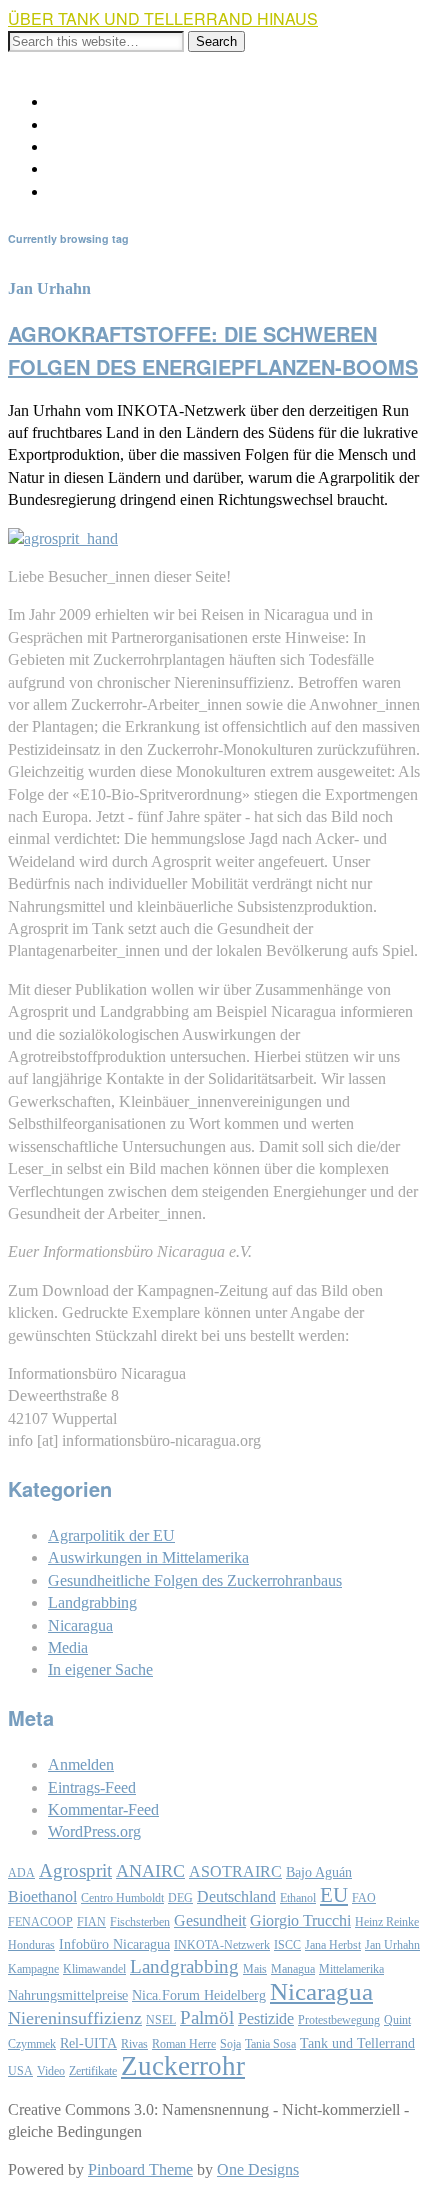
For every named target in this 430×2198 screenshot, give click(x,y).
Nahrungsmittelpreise (68, 1995)
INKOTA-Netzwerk (222, 1945)
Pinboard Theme (140, 2169)
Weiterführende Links (116, 124)
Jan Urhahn (392, 1945)
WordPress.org (94, 1831)
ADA (21, 1873)
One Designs (258, 2169)
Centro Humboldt (122, 1898)
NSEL (161, 2020)
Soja (230, 2044)
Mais (255, 1969)
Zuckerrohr (183, 2066)
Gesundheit (210, 1920)
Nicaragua (80, 1625)
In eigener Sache (100, 1669)
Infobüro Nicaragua (114, 1944)
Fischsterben (140, 1922)
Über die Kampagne (112, 101)
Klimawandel (94, 1969)
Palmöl (207, 2017)
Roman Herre (184, 2044)
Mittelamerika (351, 1969)
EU (334, 1895)
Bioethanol (42, 1896)
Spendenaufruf (94, 168)
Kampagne (33, 1969)
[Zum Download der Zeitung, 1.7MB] (63, 538)
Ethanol (298, 1898)
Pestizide (266, 2018)
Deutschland (236, 1896)
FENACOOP (40, 1922)
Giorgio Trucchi (300, 1920)
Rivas (134, 2044)
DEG (180, 1898)
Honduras (31, 1945)
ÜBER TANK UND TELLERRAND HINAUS (163, 18)
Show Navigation (63, 63)
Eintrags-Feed (92, 1787)
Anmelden (81, 1764)
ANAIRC (150, 1871)
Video (51, 2071)
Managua (293, 1969)
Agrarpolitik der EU (111, 1535)
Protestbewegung (339, 2020)
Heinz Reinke (387, 1922)
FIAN (91, 1922)
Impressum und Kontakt (124, 191)
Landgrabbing (92, 1602)
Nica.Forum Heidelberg (199, 1995)
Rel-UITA (88, 2043)
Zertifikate (93, 2071)
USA (20, 2071)
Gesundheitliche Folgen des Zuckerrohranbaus (195, 1580)
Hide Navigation (175, 63)
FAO (364, 1898)
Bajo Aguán (319, 1872)
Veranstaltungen (98, 146)
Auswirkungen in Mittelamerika (148, 1557)
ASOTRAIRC (235, 1871)
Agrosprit (75, 1870)
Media (68, 1647)
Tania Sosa (270, 2044)
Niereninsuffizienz (75, 2018)
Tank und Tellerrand (357, 2043)
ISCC (287, 1945)
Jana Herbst (333, 1945)
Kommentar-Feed (103, 1809)
